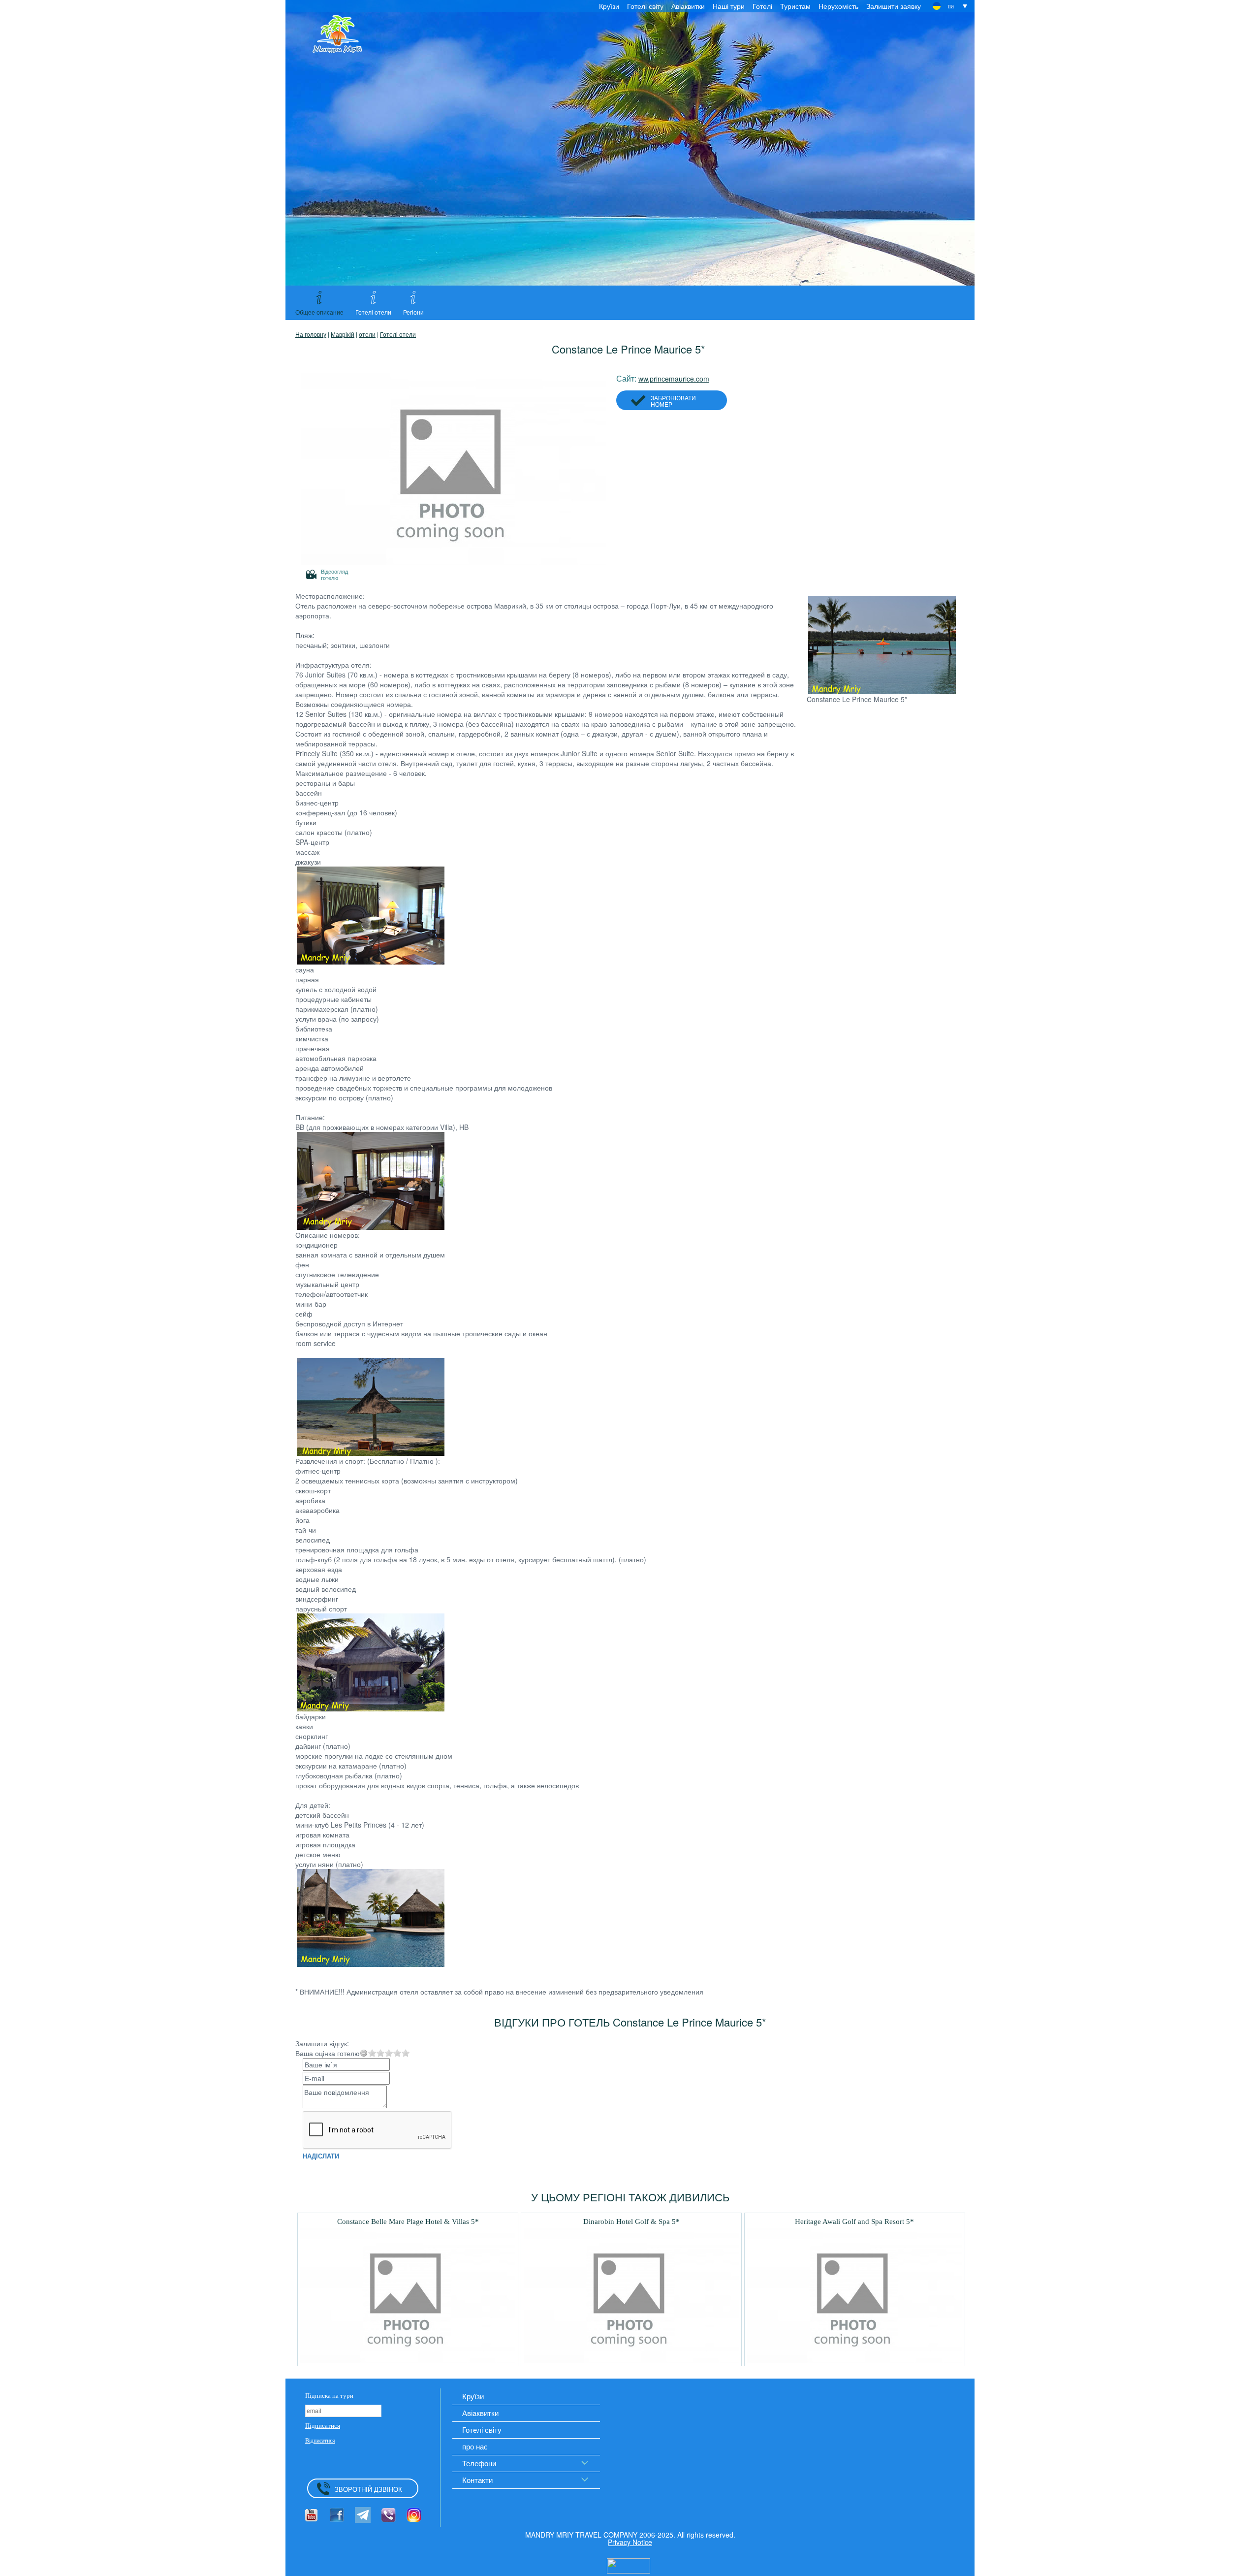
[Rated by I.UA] (629, 2565)
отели (367, 334)
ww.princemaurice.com (674, 379)
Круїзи (609, 6)
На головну (311, 334)
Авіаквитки (688, 6)
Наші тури (729, 6)
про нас (475, 2446)
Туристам (795, 6)
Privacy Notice (630, 2542)
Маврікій (343, 334)
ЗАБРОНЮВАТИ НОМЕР (673, 401)
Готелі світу (645, 6)
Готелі (762, 6)
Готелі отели (398, 334)
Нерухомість (838, 6)
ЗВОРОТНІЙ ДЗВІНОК (368, 2489)
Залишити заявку (894, 6)
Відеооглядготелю (334, 574)
